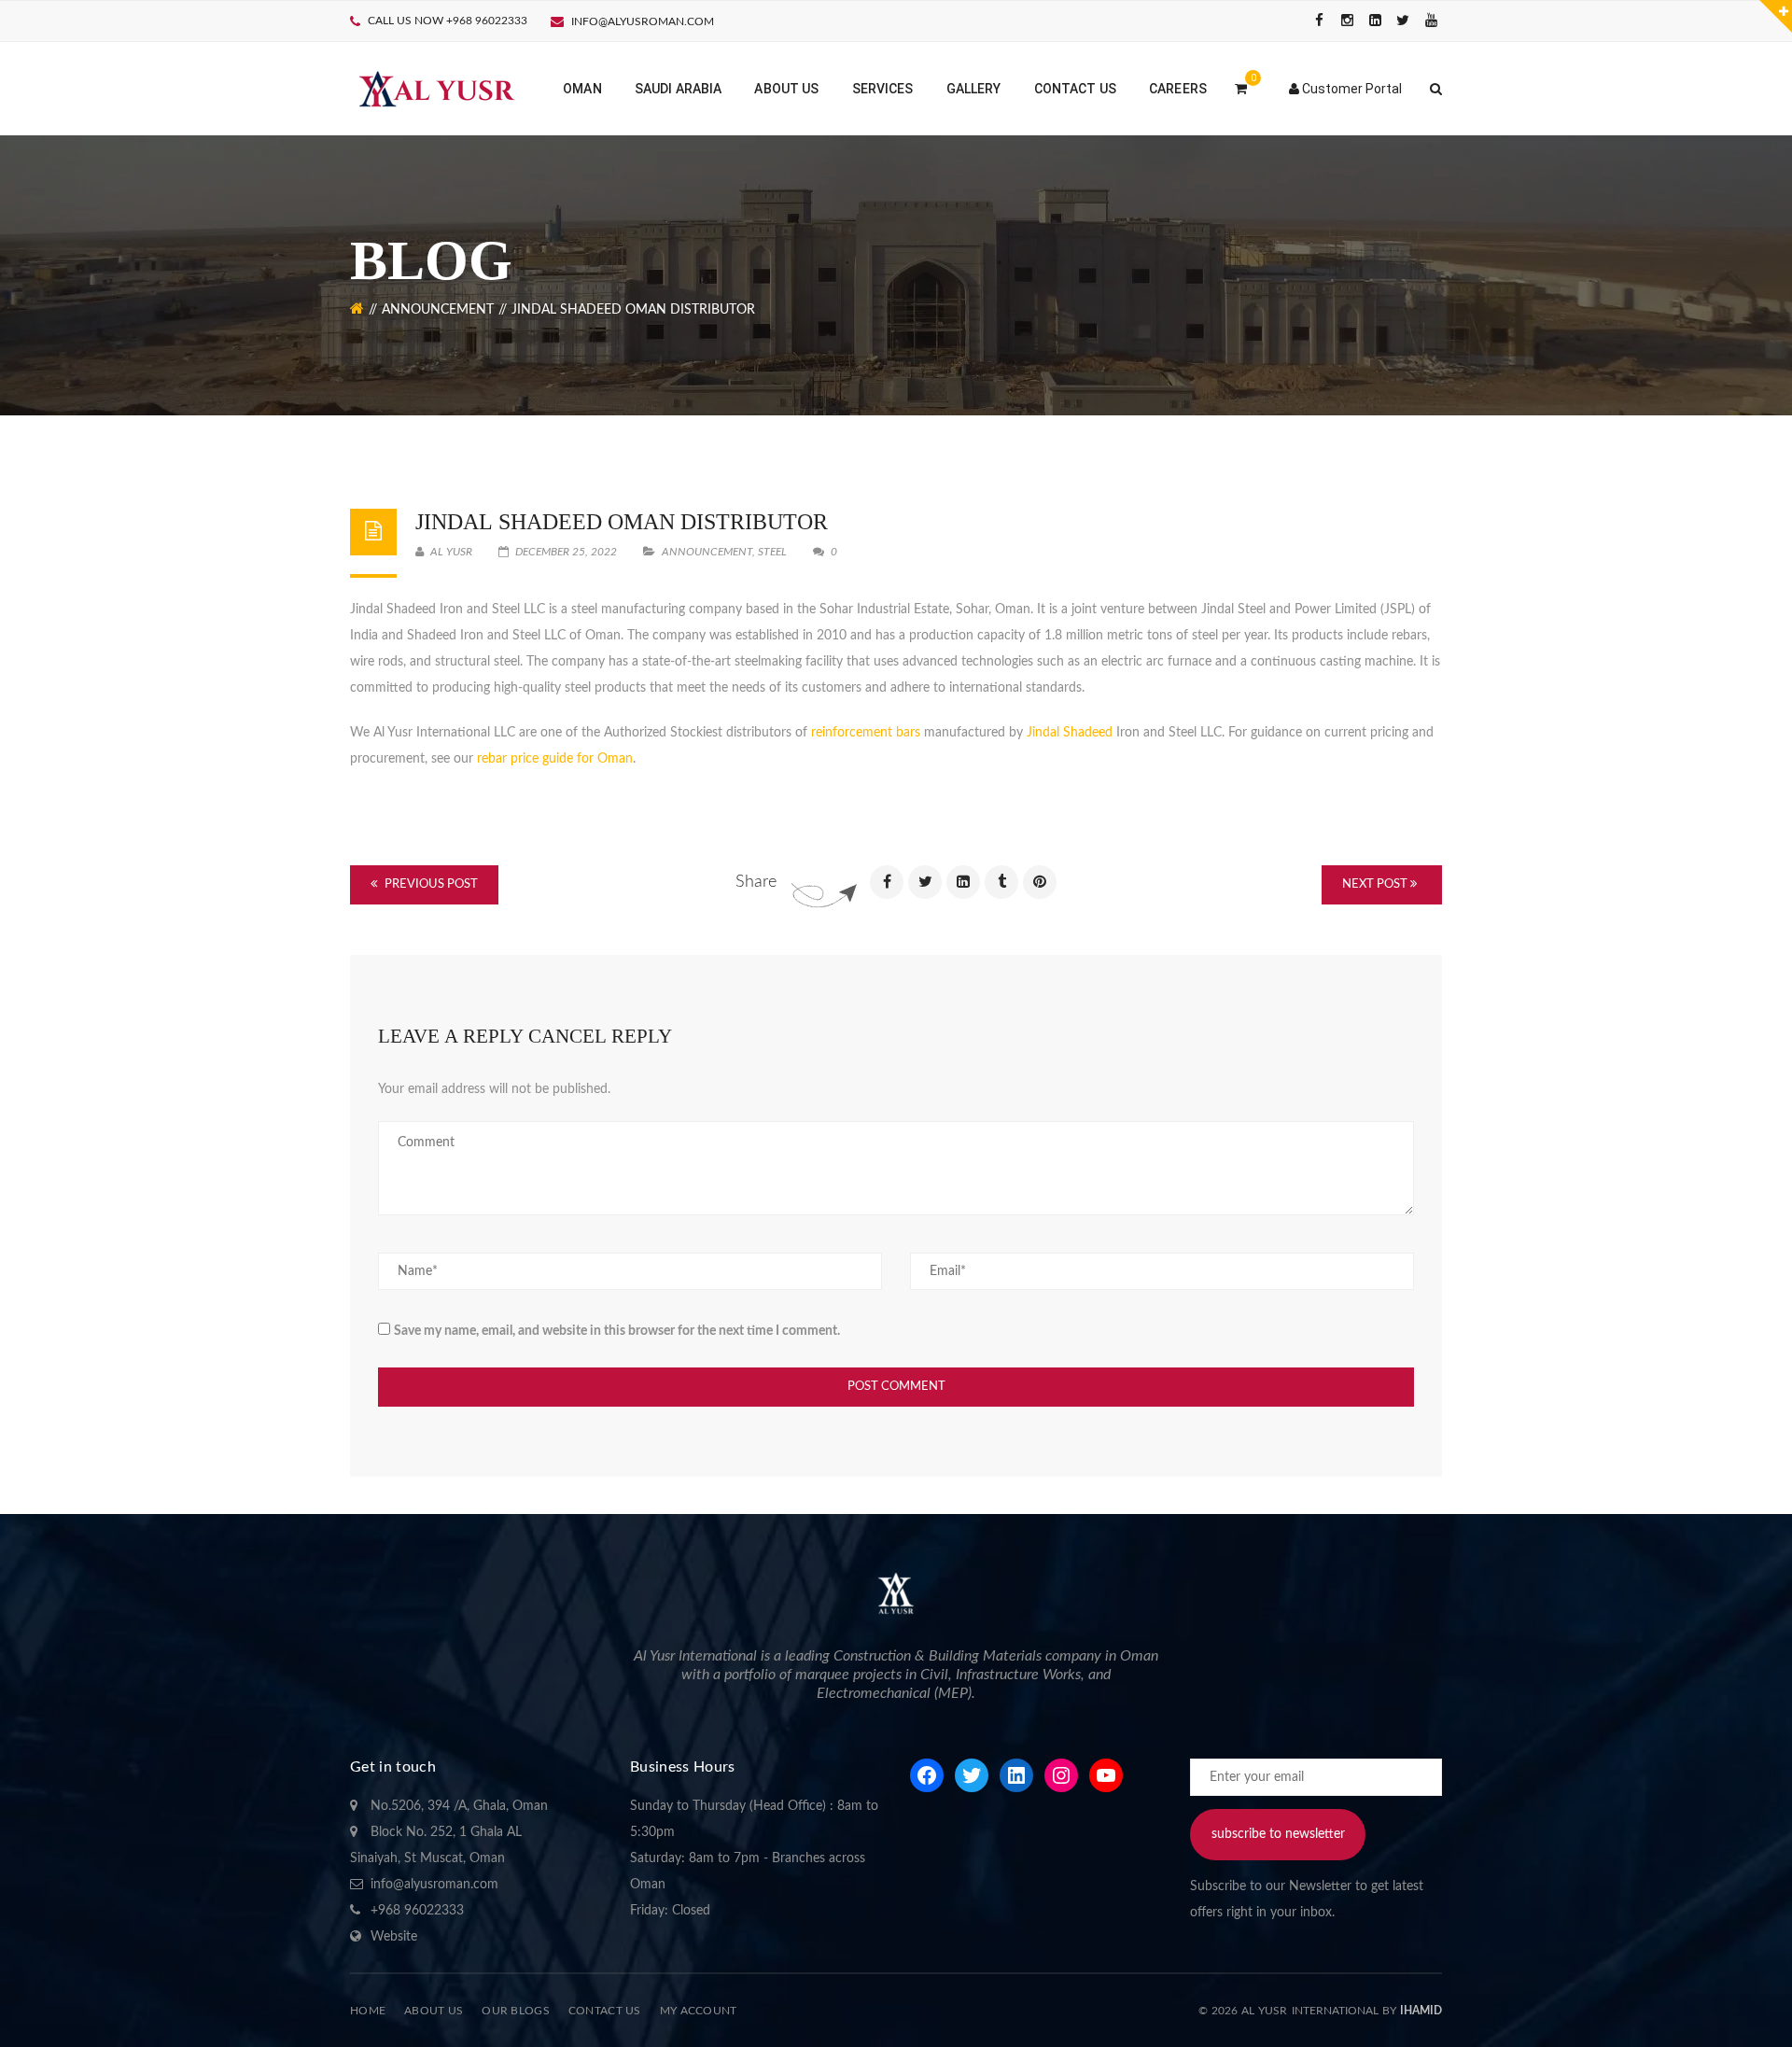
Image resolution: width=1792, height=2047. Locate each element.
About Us (434, 2011)
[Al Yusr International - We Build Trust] (435, 89)
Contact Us (605, 2011)
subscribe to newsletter (1278, 1834)
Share (756, 882)
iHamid (1421, 2011)
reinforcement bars (866, 733)
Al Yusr (450, 552)
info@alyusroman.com (643, 21)
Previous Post (430, 884)
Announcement (438, 310)
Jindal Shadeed (1070, 733)
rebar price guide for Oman (555, 759)
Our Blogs (516, 2011)
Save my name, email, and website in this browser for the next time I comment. (617, 1331)
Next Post (1376, 884)
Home (368, 2011)
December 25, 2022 (566, 552)
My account (699, 2011)
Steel (772, 552)
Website (394, 1937)
